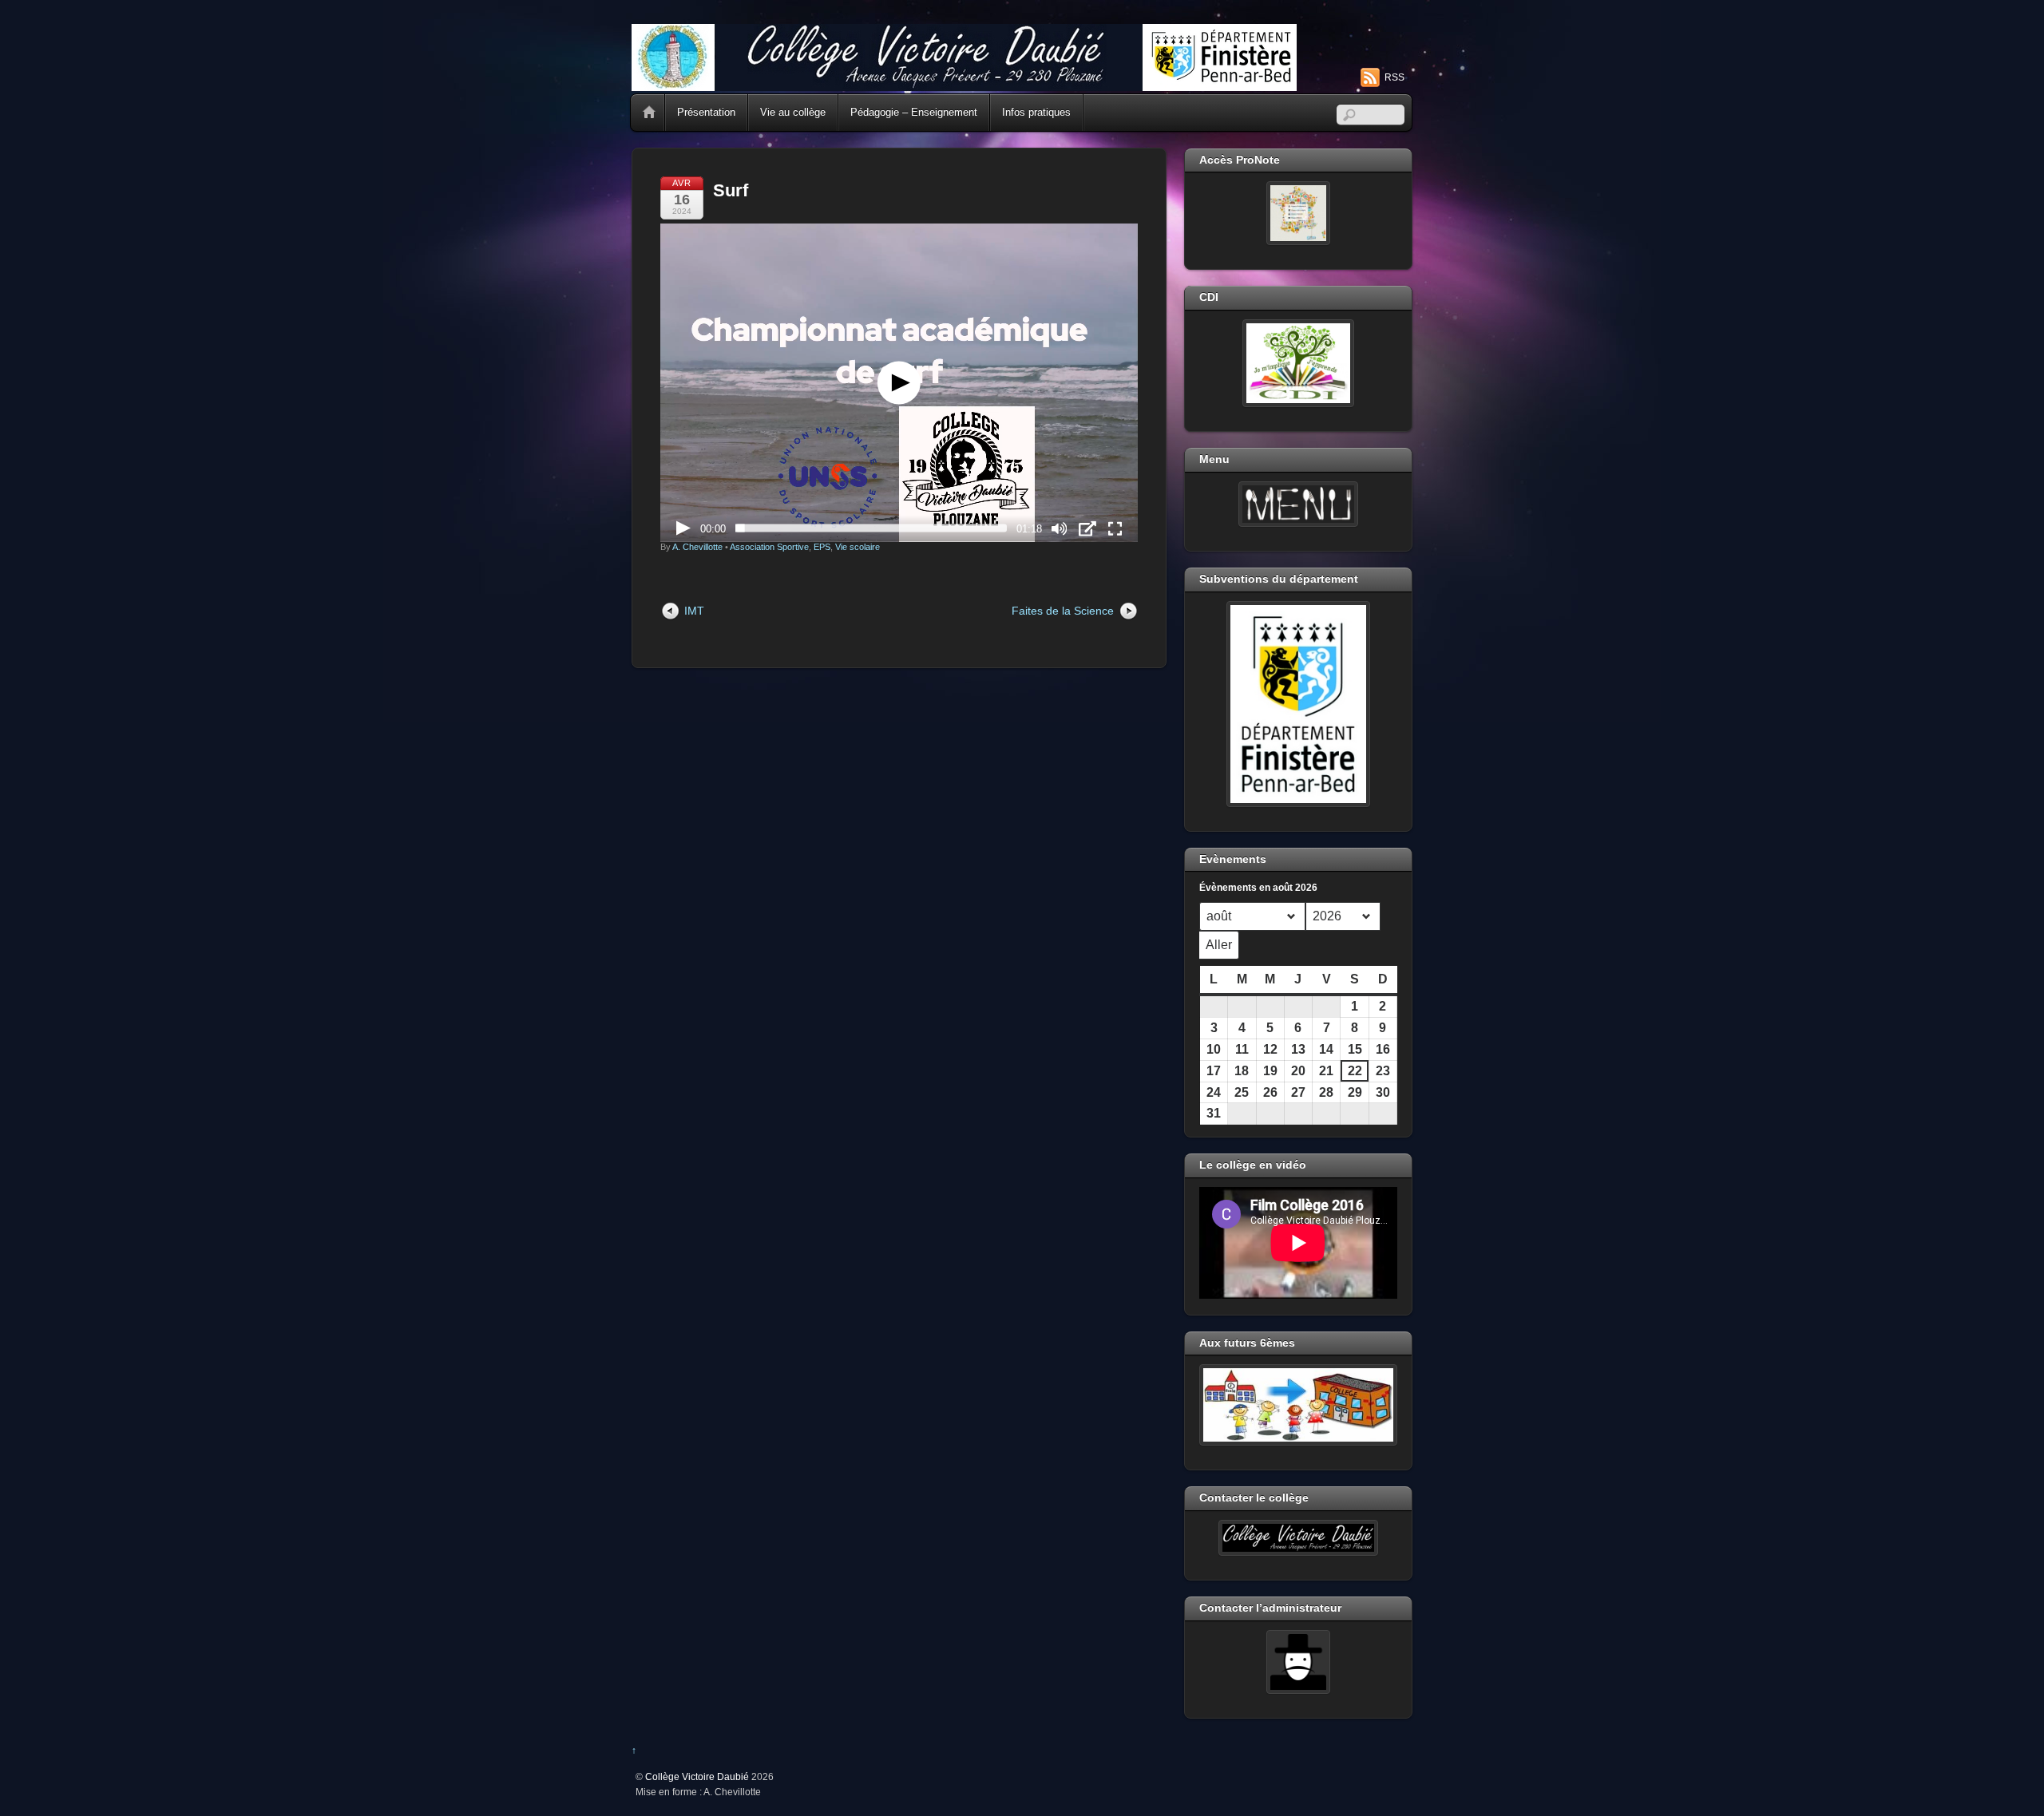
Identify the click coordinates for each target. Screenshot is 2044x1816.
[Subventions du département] (1298, 704)
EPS (822, 547)
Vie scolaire (858, 547)
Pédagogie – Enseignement (914, 112)
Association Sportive (769, 547)
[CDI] (1298, 363)
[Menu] (1298, 504)
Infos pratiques (1036, 112)
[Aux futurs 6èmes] (1298, 1405)
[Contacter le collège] (1298, 1538)
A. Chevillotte (697, 547)
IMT (694, 611)
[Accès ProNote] (1298, 213)
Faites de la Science (1063, 611)
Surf (731, 190)
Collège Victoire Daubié (697, 1776)
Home (649, 113)
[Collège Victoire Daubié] (964, 84)
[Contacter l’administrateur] (1298, 1662)
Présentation (706, 112)
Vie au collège (793, 112)
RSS (1394, 77)
